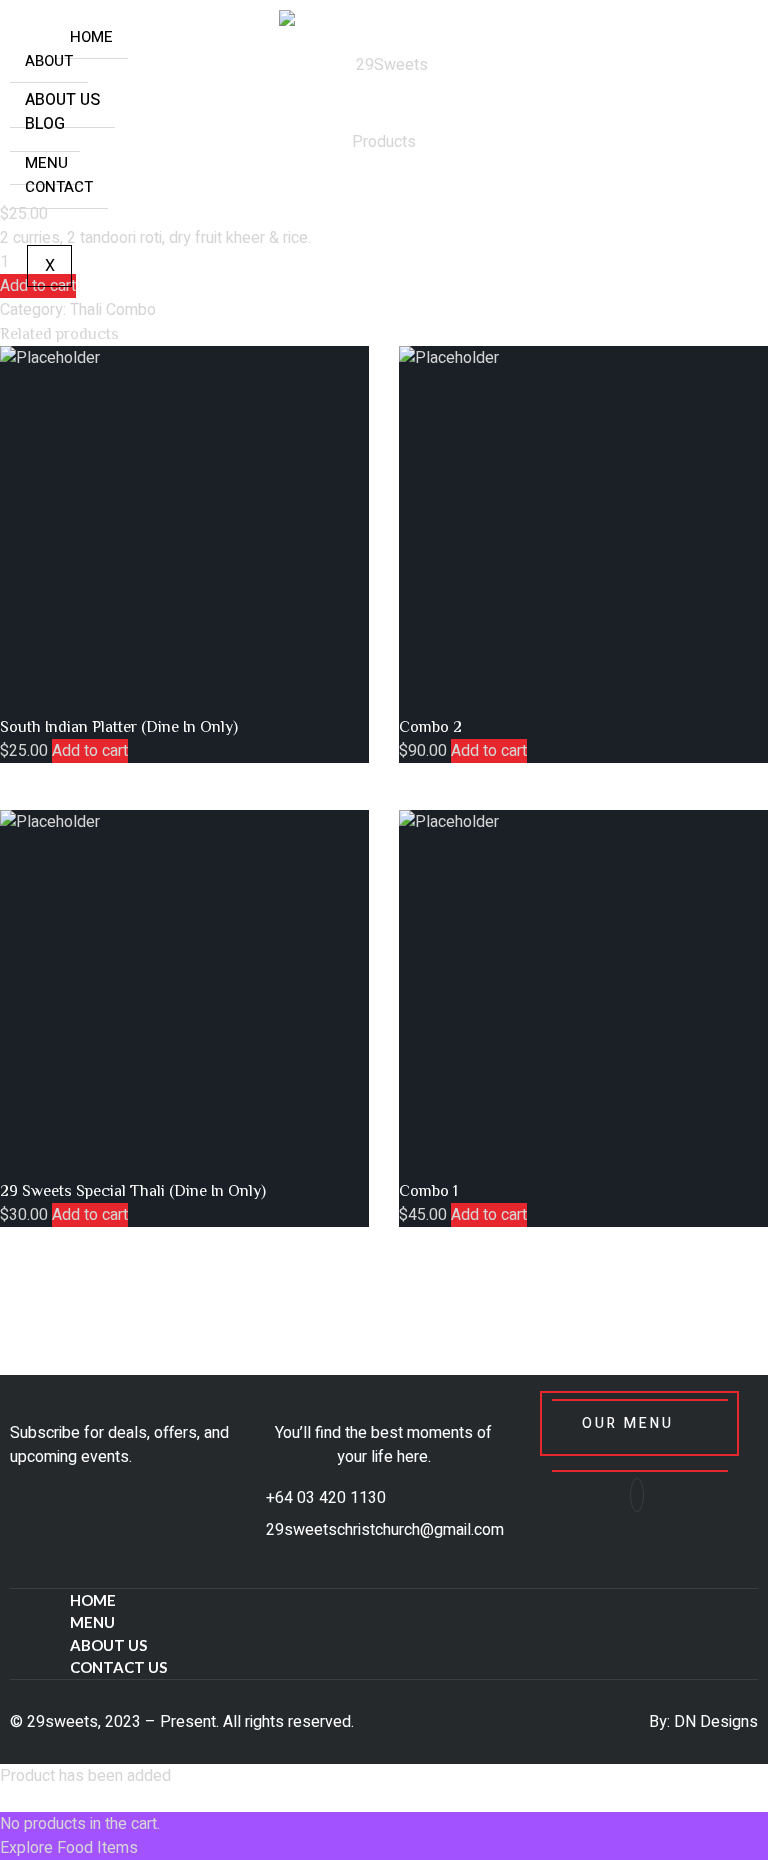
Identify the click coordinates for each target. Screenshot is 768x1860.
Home (91, 37)
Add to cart (90, 751)
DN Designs (716, 1722)
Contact (59, 187)
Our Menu (628, 1423)
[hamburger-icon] (32, 33)
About (49, 61)
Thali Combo (113, 310)
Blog (45, 124)
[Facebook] (637, 1495)
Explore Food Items (69, 1848)
